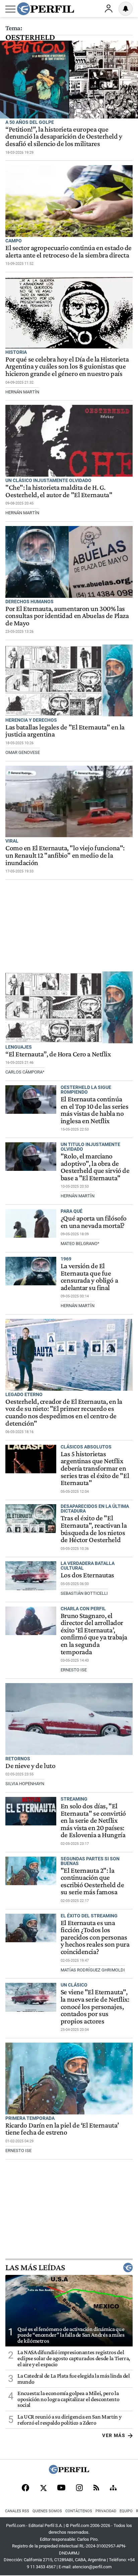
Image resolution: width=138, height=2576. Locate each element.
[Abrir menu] (10, 9)
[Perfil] (69, 2472)
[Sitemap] (113, 2488)
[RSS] (96, 2488)
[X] (43, 2488)
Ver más (114, 2435)
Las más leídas (35, 2268)
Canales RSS (17, 2511)
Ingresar (109, 9)
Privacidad (106, 2511)
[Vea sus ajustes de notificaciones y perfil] (126, 9)
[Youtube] (61, 2488)
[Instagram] (79, 2488)
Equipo (126, 2511)
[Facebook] (25, 2488)
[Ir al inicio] (46, 9)
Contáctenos (79, 2511)
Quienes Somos (47, 2511)
